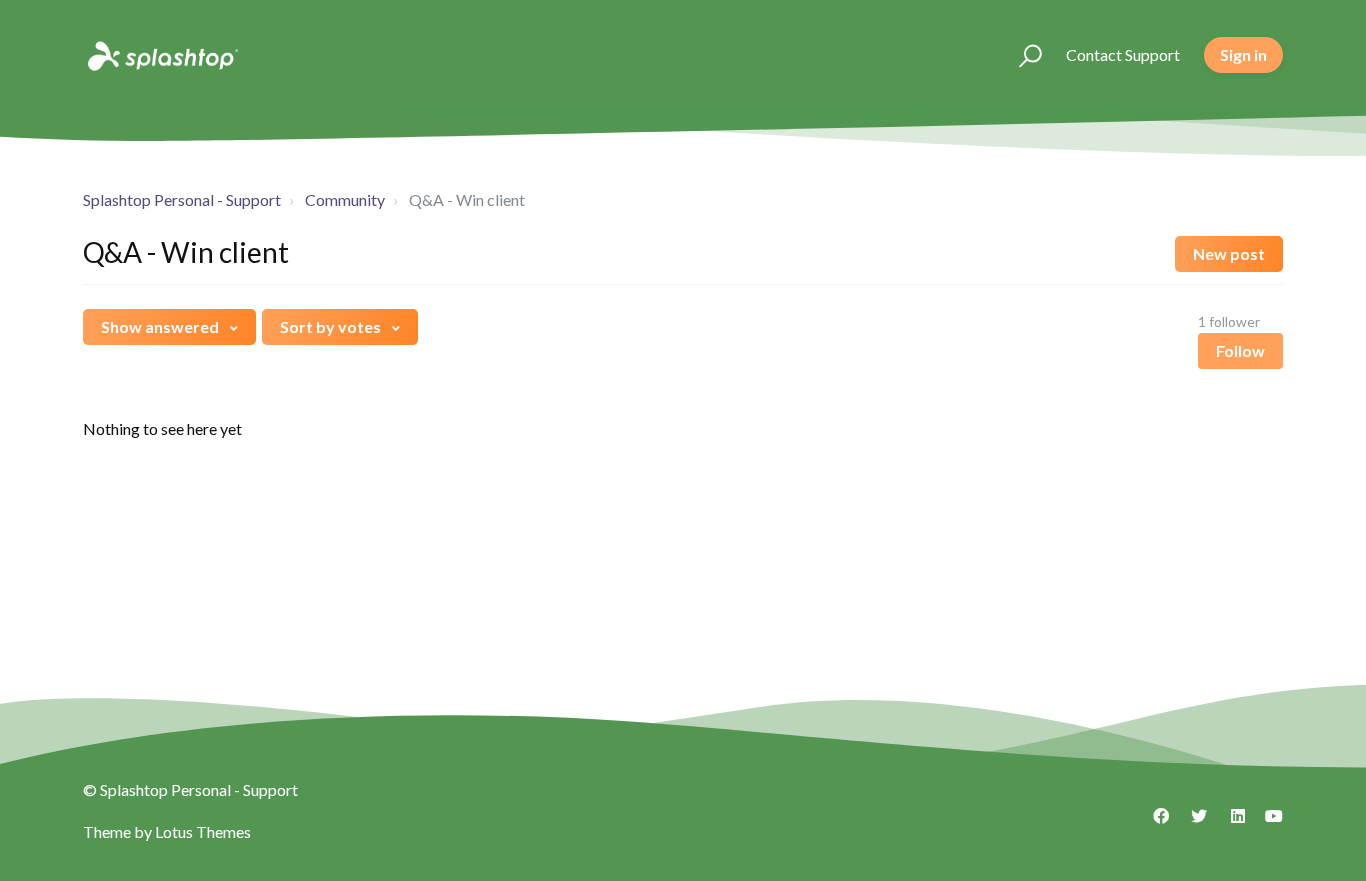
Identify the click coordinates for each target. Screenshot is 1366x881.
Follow (1240, 350)
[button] (1021, 55)
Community (345, 199)
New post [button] (1229, 253)
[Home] (161, 55)
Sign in (1243, 54)
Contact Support (1123, 54)
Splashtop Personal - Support (182, 199)
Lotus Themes (203, 831)
